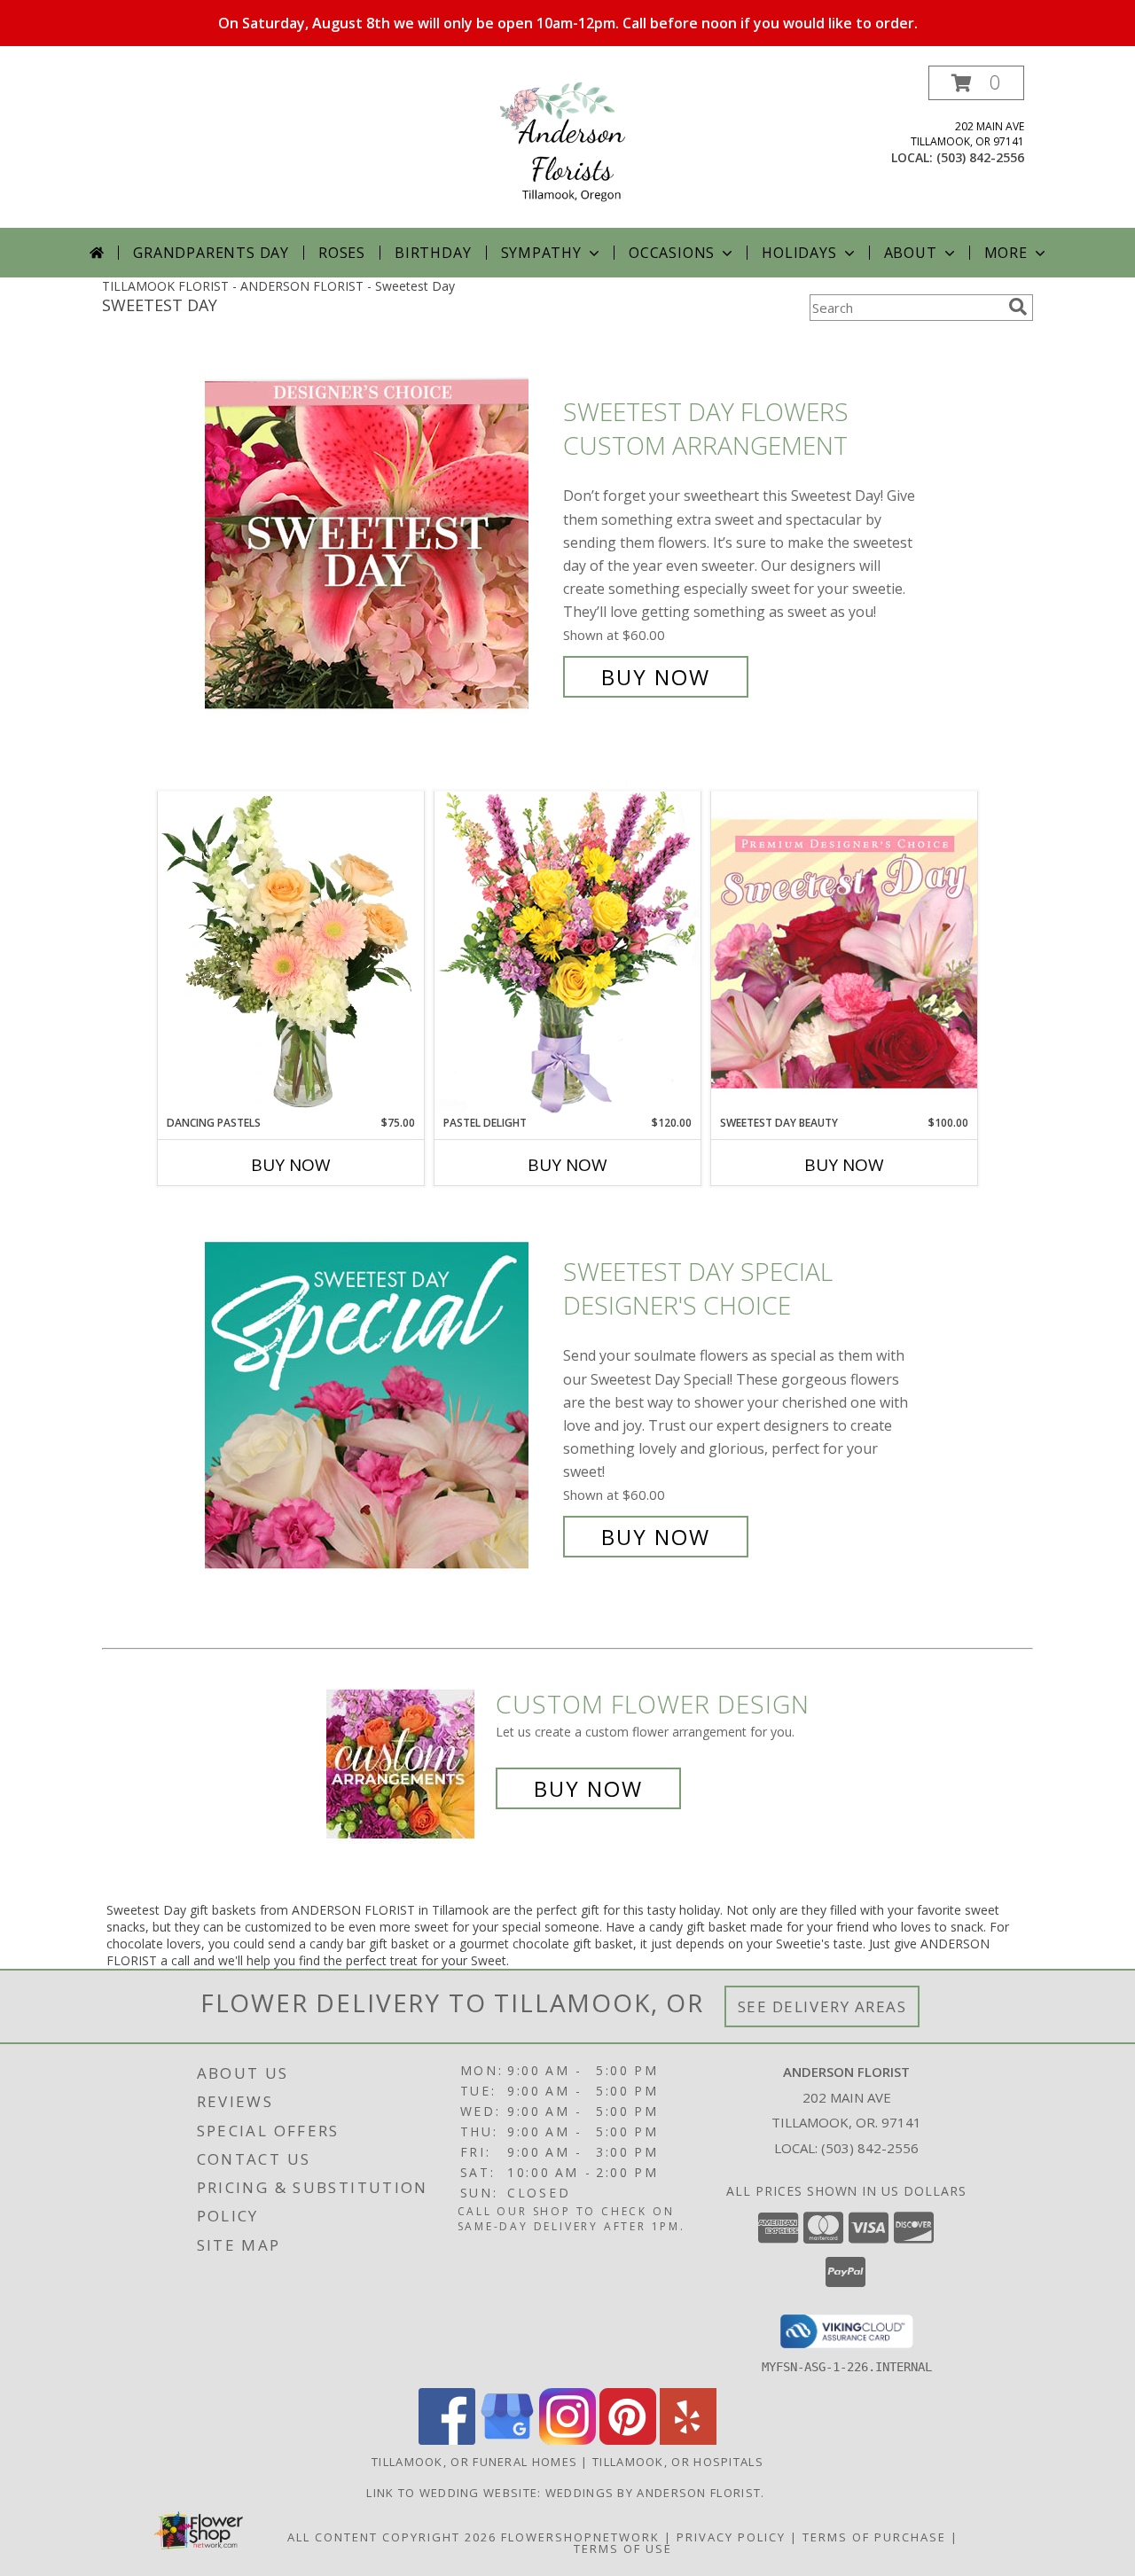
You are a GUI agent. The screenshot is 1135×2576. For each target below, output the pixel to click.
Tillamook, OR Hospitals (678, 2462)
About (911, 253)
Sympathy (541, 253)
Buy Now (656, 677)
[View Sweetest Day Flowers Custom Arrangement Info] (380, 545)
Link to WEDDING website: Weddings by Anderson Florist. (567, 2493)
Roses (342, 253)
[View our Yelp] (688, 2440)
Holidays (799, 253)
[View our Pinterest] (628, 2440)
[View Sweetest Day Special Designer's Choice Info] (380, 1405)
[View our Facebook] (447, 2440)
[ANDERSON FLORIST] (567, 147)
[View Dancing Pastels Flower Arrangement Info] (291, 953)
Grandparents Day (211, 253)
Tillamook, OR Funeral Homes (474, 2462)
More (1006, 253)
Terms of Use (623, 2549)
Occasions (672, 253)
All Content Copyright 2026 (392, 2537)
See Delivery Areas (822, 2006)
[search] (1018, 307)
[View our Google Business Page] (507, 2440)
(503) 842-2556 (980, 157)
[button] (976, 83)
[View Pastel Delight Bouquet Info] (567, 952)
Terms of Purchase (874, 2537)
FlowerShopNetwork (580, 2537)
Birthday (433, 253)
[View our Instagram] (567, 2440)
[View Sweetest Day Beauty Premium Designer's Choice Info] (844, 953)
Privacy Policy (731, 2537)
